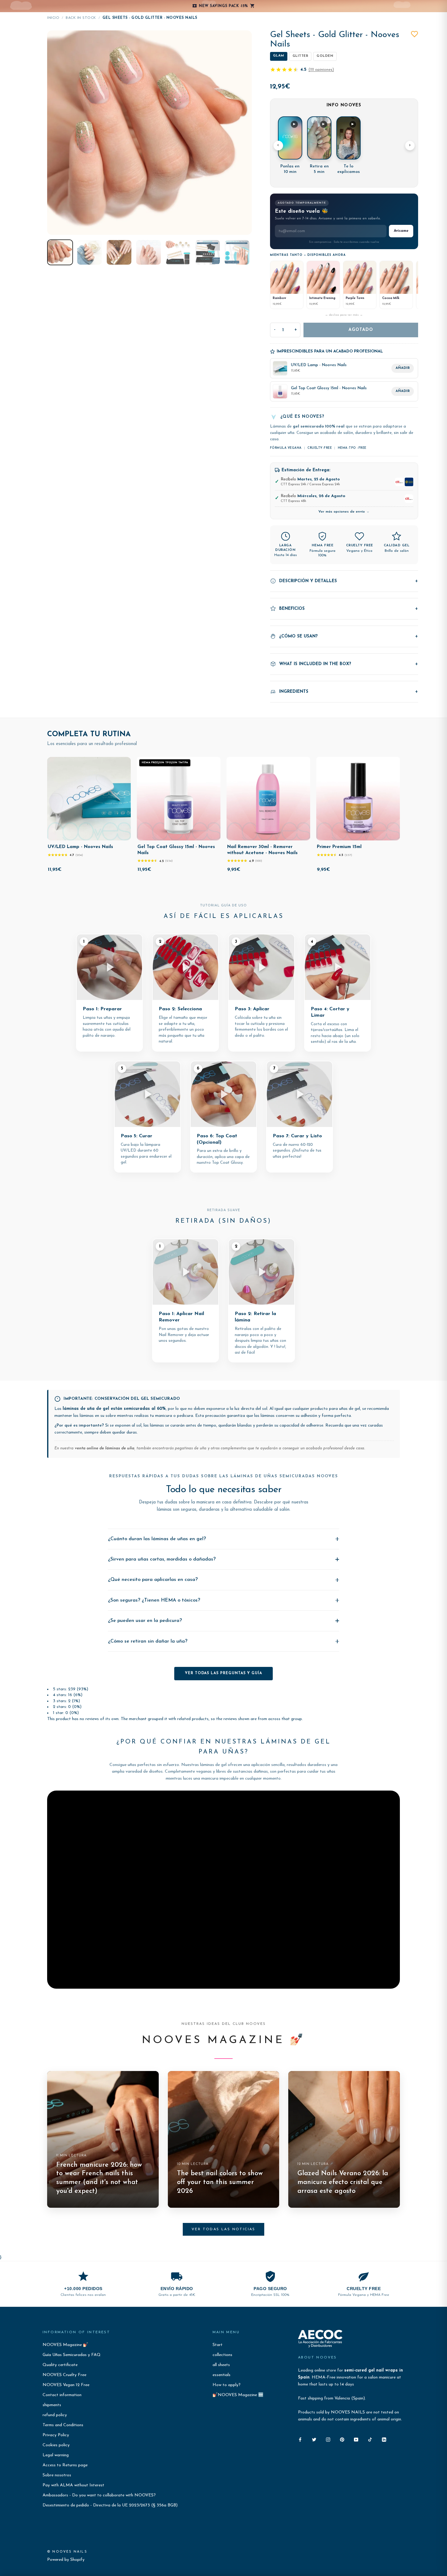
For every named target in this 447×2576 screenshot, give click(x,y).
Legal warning (56, 2455)
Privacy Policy (56, 2435)
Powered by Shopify (66, 2560)
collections (222, 2355)
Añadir (403, 368)
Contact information (62, 2395)
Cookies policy (56, 2445)
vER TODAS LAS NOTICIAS (223, 2229)
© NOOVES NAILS (67, 2552)
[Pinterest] (342, 2439)
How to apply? (227, 2385)
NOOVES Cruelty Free (64, 2375)
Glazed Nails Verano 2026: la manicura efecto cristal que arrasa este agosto (343, 2182)
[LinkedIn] (384, 2439)
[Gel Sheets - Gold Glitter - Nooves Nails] (60, 252)
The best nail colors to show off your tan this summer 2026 (220, 2182)
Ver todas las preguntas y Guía (223, 1673)
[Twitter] (314, 2439)
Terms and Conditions (63, 2425)
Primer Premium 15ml (339, 847)
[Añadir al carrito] (122, 834)
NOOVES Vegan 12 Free (66, 2385)
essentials (222, 2375)
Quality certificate (60, 2365)
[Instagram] (328, 2439)
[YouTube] (356, 2439)
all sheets (221, 2365)
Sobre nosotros (57, 2475)
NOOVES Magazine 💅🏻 (65, 2345)
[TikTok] (370, 2439)
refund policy (55, 2415)
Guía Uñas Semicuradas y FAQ (72, 2355)
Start (218, 2345)
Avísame (401, 231)
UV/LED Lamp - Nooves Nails (80, 847)
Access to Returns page (65, 2465)
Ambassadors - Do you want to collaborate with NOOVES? (99, 2495)
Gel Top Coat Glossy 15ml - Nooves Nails (176, 850)
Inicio (53, 18)
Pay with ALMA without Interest (73, 2485)
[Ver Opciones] (301, 834)
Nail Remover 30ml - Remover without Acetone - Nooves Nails (262, 850)
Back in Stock (81, 18)
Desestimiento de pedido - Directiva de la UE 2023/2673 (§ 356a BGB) (110, 2505)
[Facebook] (300, 2439)
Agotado (361, 330)
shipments (52, 2405)
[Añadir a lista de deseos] (414, 34)
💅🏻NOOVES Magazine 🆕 (238, 2395)
